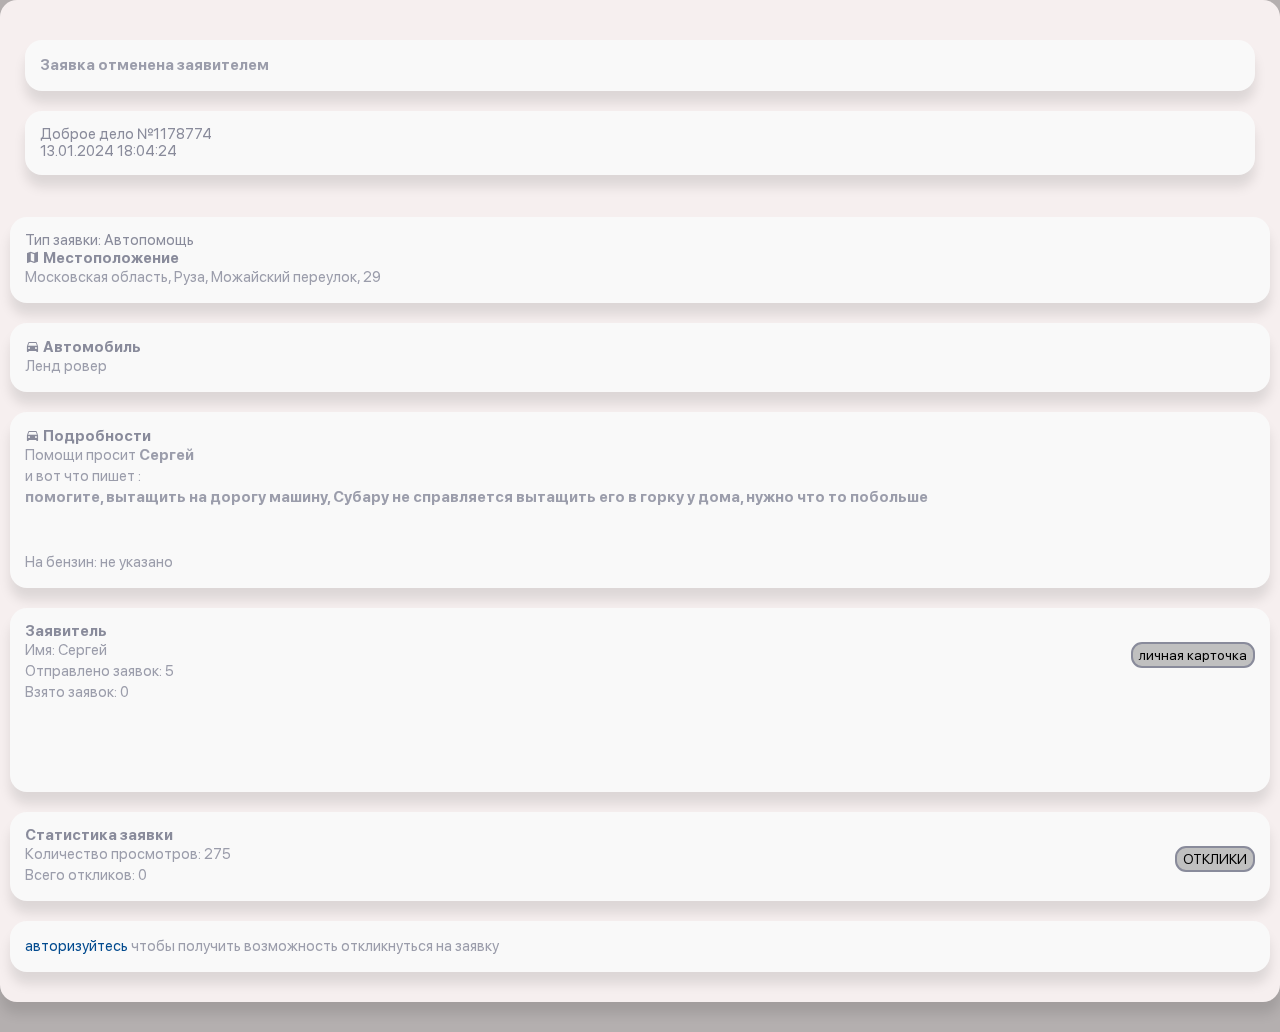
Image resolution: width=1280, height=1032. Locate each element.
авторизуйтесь (78, 946)
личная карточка (1193, 655)
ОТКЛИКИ (1215, 859)
